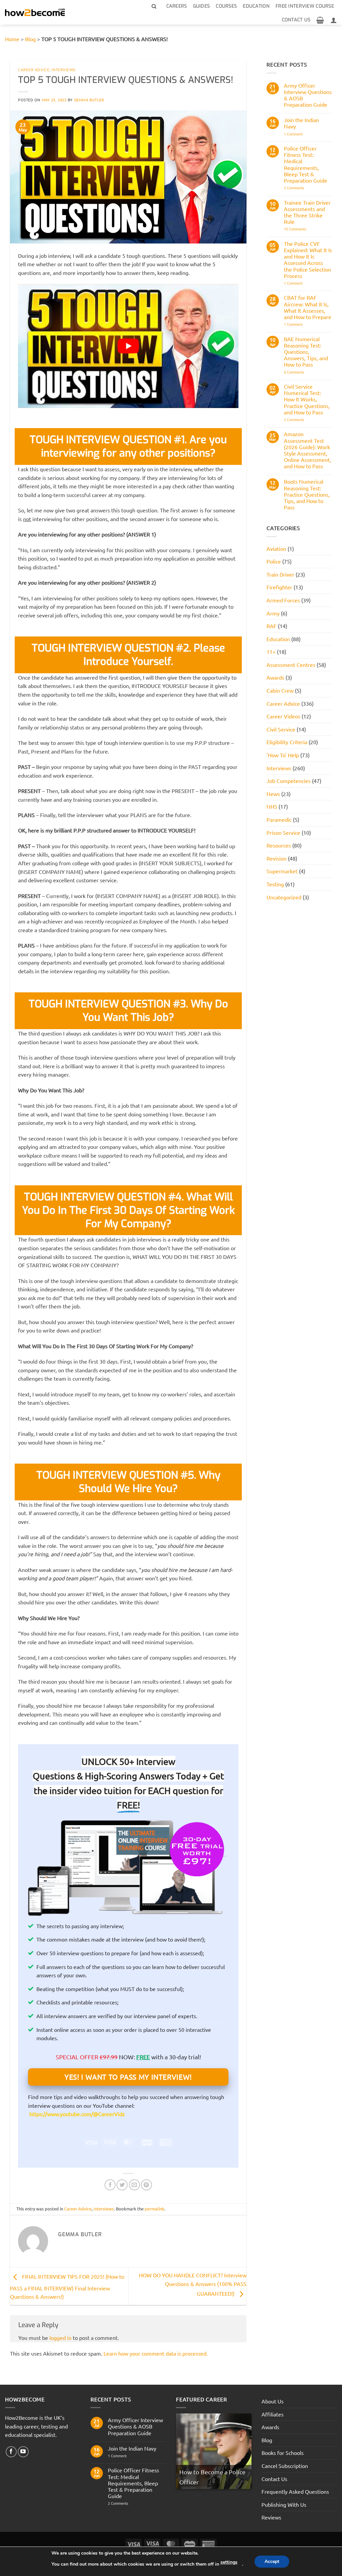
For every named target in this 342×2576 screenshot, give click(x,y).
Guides (202, 6)
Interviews (64, 70)
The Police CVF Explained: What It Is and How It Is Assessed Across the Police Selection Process (308, 260)
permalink (154, 2209)
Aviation (276, 549)
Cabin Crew (280, 690)
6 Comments (303, 372)
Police (274, 561)
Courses (226, 6)
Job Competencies (289, 781)
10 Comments (305, 229)
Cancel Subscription (285, 2466)
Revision (277, 858)
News (273, 794)
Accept (272, 2561)
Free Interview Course (305, 6)
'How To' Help (283, 755)
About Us (273, 2401)
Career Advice (34, 70)
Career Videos (283, 716)
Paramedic (279, 819)
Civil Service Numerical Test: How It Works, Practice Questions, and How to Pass (307, 399)
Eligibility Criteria (287, 742)
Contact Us (296, 20)
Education (256, 6)
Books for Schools (283, 2453)
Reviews (271, 2517)
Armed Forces (283, 600)
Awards (275, 677)
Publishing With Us (284, 2504)
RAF (272, 626)
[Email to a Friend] (134, 2185)
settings (229, 2562)
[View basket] (320, 20)
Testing (275, 884)
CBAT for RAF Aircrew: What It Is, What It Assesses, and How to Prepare (308, 307)
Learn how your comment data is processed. (156, 2353)
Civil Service (281, 729)
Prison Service (283, 832)
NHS (272, 806)
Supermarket (282, 871)
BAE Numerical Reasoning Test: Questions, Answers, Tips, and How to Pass (306, 352)
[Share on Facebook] (110, 2185)
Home (12, 39)
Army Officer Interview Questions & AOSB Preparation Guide (308, 95)
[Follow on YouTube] (23, 2452)
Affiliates (273, 2414)
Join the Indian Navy (301, 123)
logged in (60, 2338)
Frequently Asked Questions (295, 2491)
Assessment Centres (291, 665)
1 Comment (298, 134)
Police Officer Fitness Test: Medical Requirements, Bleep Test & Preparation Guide (306, 164)
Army (273, 613)
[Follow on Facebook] (11, 2452)
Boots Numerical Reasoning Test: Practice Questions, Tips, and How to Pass (307, 494)
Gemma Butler (89, 100)
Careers (177, 6)
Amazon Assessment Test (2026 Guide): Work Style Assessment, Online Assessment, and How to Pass (307, 450)
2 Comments (306, 188)
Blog (30, 39)
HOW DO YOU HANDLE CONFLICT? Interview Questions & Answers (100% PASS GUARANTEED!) (193, 2284)
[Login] (334, 20)
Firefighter (279, 587)
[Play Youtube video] (128, 346)
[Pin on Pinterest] (146, 2185)
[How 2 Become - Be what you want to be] (35, 13)
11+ (271, 652)
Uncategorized (284, 897)
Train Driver (280, 574)
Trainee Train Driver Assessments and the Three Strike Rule (307, 212)
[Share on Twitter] (122, 2185)
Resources (279, 845)
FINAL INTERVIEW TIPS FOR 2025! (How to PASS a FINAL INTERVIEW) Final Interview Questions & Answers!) (67, 2287)
